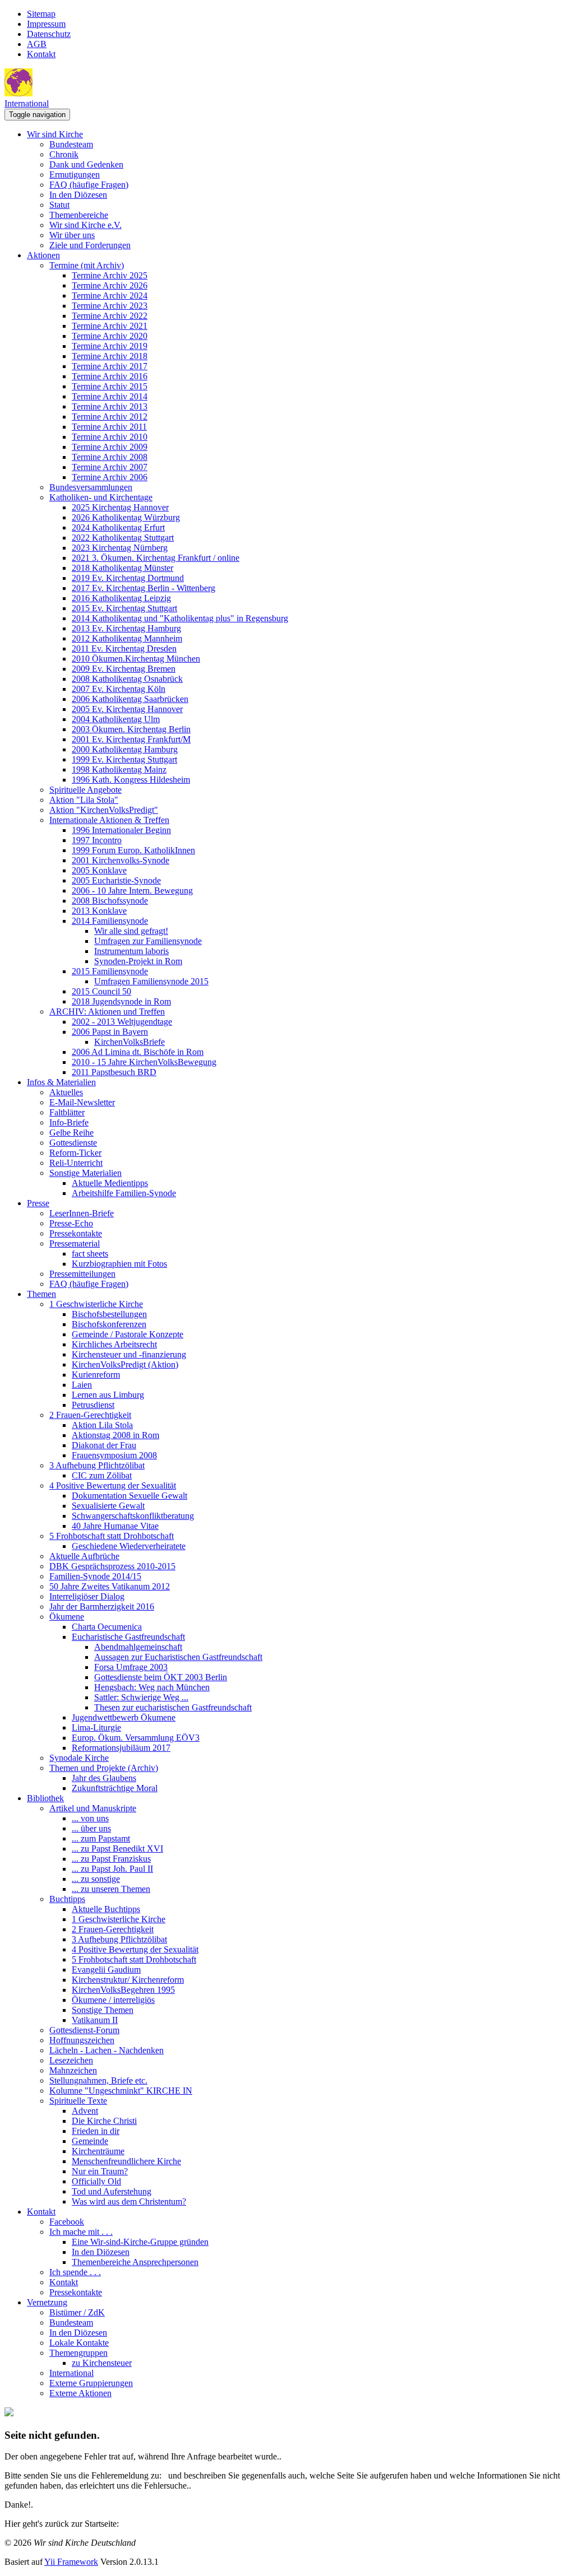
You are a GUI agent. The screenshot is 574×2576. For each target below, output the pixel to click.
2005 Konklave (99, 870)
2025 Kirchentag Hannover (120, 507)
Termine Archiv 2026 (110, 285)
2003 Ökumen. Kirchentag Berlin (131, 729)
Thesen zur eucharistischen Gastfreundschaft (173, 1707)
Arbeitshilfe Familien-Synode (124, 1193)
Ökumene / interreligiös (113, 2000)
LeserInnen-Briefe (82, 1213)
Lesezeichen (71, 2060)
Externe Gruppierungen (91, 2383)
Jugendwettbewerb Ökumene (124, 1717)
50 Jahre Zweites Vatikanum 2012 (110, 1586)
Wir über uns (72, 235)
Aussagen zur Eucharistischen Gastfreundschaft (178, 1657)
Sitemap (41, 14)
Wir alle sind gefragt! (131, 931)
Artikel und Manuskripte (93, 1808)
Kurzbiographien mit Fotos (119, 1264)
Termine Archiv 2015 (110, 386)
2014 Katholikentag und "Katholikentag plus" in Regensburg (180, 618)
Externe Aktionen (80, 2393)
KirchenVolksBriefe (129, 1042)
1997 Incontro (97, 840)
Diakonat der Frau (104, 1445)
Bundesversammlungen (91, 487)
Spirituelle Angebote (85, 790)
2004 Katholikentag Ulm (116, 719)
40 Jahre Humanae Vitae (115, 1526)
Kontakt (41, 54)
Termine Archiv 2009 (110, 447)
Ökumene (67, 1617)
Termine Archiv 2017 (110, 366)
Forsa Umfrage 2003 (131, 1667)
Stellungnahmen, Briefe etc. (98, 2080)
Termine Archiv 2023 (110, 306)
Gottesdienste (73, 1143)
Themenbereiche (79, 215)
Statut (59, 205)
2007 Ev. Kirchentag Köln (119, 689)
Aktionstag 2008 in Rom (115, 1435)
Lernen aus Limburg (108, 1395)
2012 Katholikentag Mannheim (127, 638)
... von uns (90, 1818)
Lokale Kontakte (79, 2343)
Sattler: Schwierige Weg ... (141, 1697)
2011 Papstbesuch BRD (114, 1072)
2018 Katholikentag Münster (122, 568)
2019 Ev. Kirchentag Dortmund (128, 578)
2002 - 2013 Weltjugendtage (122, 1022)
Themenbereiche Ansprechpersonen (135, 2262)
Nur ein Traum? (100, 2171)
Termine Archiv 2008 (110, 457)
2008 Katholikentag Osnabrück (127, 679)
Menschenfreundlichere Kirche (126, 2161)
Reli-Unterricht (76, 1163)
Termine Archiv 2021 (110, 326)
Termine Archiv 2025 (110, 275)
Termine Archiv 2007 (110, 467)
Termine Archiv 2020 (110, 336)
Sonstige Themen (103, 2010)
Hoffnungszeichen (82, 2040)
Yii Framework (71, 2562)
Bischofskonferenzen (109, 1324)
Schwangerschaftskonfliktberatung (133, 1516)
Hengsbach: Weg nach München (152, 1687)
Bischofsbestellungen (109, 1314)
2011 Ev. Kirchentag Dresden (124, 648)
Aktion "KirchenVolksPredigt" (104, 810)
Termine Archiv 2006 (110, 477)
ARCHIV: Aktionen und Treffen (107, 1012)
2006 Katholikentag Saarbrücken (130, 699)
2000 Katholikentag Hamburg (125, 749)
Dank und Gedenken (86, 164)
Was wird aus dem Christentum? (129, 2201)
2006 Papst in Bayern (110, 1032)
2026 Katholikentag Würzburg (126, 517)
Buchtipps (67, 1899)
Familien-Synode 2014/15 (95, 1576)
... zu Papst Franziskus (111, 1859)
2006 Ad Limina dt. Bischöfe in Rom (138, 1052)
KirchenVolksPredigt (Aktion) (125, 1364)
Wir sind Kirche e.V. (85, 225)
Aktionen (43, 255)
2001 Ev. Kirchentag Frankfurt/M (131, 739)
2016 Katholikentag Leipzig (121, 598)
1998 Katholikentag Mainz (119, 769)
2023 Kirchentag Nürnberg (120, 548)
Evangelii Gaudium (106, 1970)
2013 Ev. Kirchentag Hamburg (126, 628)
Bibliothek (45, 1798)
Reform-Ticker (75, 1153)
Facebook (67, 2222)
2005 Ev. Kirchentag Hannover (127, 709)
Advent (85, 2111)
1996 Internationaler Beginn (121, 830)
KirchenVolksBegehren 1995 (123, 1990)
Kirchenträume (98, 2151)
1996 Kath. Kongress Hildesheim (131, 780)
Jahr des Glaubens (104, 1778)
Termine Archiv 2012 (110, 417)
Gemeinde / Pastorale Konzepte (128, 1334)
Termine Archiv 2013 (110, 406)
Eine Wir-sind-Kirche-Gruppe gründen (140, 2242)
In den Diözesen (78, 195)
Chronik (64, 154)
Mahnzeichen (73, 2070)
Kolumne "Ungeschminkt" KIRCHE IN (121, 2091)
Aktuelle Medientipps (110, 1183)
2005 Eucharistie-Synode (116, 880)
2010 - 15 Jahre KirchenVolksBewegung (144, 1062)
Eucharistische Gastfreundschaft (128, 1637)
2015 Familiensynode (110, 971)
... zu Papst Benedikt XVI (117, 1849)
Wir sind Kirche (55, 134)
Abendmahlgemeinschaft (138, 1647)
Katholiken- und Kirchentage (101, 497)
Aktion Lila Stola (102, 1425)
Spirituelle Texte (78, 2101)
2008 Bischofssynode (110, 901)
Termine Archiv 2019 (110, 346)
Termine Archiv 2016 (110, 376)
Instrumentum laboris (131, 951)
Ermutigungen (75, 175)
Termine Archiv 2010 (110, 437)
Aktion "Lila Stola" (84, 800)
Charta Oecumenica (107, 1627)
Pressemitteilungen (82, 1274)
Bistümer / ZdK (77, 2312)
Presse (38, 1203)
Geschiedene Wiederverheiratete (129, 1546)
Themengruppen (78, 2353)
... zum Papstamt (101, 1838)
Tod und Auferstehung (112, 2191)
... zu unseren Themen (111, 1889)
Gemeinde (90, 2141)
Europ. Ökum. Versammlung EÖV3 (136, 1738)
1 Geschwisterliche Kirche (96, 1304)
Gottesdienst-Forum (84, 2030)
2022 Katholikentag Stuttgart (123, 538)
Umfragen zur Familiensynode (148, 941)
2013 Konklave (99, 911)
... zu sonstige (96, 1879)
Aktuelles (66, 1092)
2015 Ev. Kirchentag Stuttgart (124, 608)
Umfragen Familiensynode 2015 (151, 981)
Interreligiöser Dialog (87, 1596)
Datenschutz (49, 34)
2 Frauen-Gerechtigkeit (90, 1415)
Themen (41, 1294)
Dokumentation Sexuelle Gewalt (129, 1496)
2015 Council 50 (101, 991)
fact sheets (90, 1254)
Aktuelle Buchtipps (106, 1909)
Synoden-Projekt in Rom (138, 961)
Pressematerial (75, 1243)
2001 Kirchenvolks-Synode (121, 860)
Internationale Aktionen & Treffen (109, 820)
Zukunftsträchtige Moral (115, 1788)
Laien (82, 1385)
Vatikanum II (95, 2020)
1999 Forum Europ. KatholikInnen (133, 850)
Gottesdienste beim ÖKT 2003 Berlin (161, 1677)
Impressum (46, 24)
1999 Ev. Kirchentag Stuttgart (124, 759)
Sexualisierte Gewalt (108, 1506)
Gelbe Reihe (71, 1133)
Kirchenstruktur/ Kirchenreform (128, 1980)
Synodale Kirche (79, 1758)
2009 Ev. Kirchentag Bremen (124, 669)
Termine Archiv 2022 (110, 316)
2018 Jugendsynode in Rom (121, 1001)
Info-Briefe (69, 1122)
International (27, 103)
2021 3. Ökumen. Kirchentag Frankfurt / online (156, 558)
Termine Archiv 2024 (110, 296)
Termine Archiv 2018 (110, 356)
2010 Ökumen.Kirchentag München (136, 659)
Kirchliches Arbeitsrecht (114, 1344)
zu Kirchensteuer (102, 2363)
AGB (37, 44)
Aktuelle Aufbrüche (84, 1556)
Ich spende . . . (75, 2272)
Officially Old (96, 2181)
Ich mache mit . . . (81, 2232)
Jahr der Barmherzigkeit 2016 (102, 1606)
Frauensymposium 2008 (114, 1455)
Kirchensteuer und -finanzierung (129, 1354)
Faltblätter (67, 1112)
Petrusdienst (93, 1405)
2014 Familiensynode (110, 921)
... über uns (91, 1828)
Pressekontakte (76, 1233)
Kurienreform (96, 1375)
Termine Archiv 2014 (110, 396)
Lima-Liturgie (96, 1728)
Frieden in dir (96, 2131)
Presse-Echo (71, 1223)
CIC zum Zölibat (102, 1475)
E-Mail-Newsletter (82, 1102)
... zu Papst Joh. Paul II (112, 1869)
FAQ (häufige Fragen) (89, 185)
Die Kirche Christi (104, 2121)
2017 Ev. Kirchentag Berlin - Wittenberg (143, 588)
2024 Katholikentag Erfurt (118, 527)
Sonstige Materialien (85, 1173)
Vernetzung (47, 2302)
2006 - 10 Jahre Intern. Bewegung (132, 891)
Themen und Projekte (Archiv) (104, 1768)
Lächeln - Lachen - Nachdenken (107, 2050)
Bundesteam (71, 144)
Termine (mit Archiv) (87, 265)
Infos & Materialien (61, 1082)
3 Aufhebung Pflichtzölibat (97, 1465)
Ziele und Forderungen (90, 245)
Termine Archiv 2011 (109, 427)
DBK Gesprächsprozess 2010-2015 (112, 1566)
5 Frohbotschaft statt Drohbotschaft (112, 1536)
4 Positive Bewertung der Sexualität (113, 1485)
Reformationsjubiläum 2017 (121, 1748)
